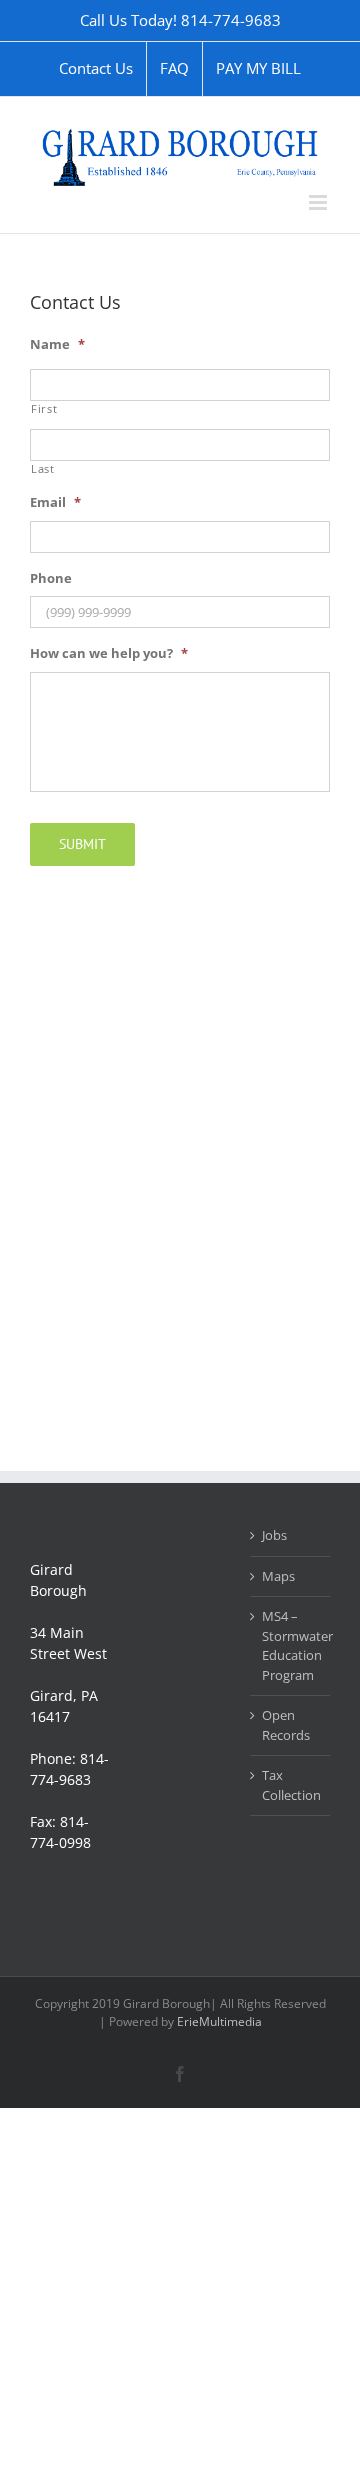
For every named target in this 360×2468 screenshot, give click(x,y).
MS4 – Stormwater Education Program (291, 1645)
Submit (82, 844)
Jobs (274, 1535)
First (44, 409)
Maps (278, 1576)
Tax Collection (291, 1785)
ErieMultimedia (219, 2021)
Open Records (286, 1725)
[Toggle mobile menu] (319, 202)
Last (43, 469)
